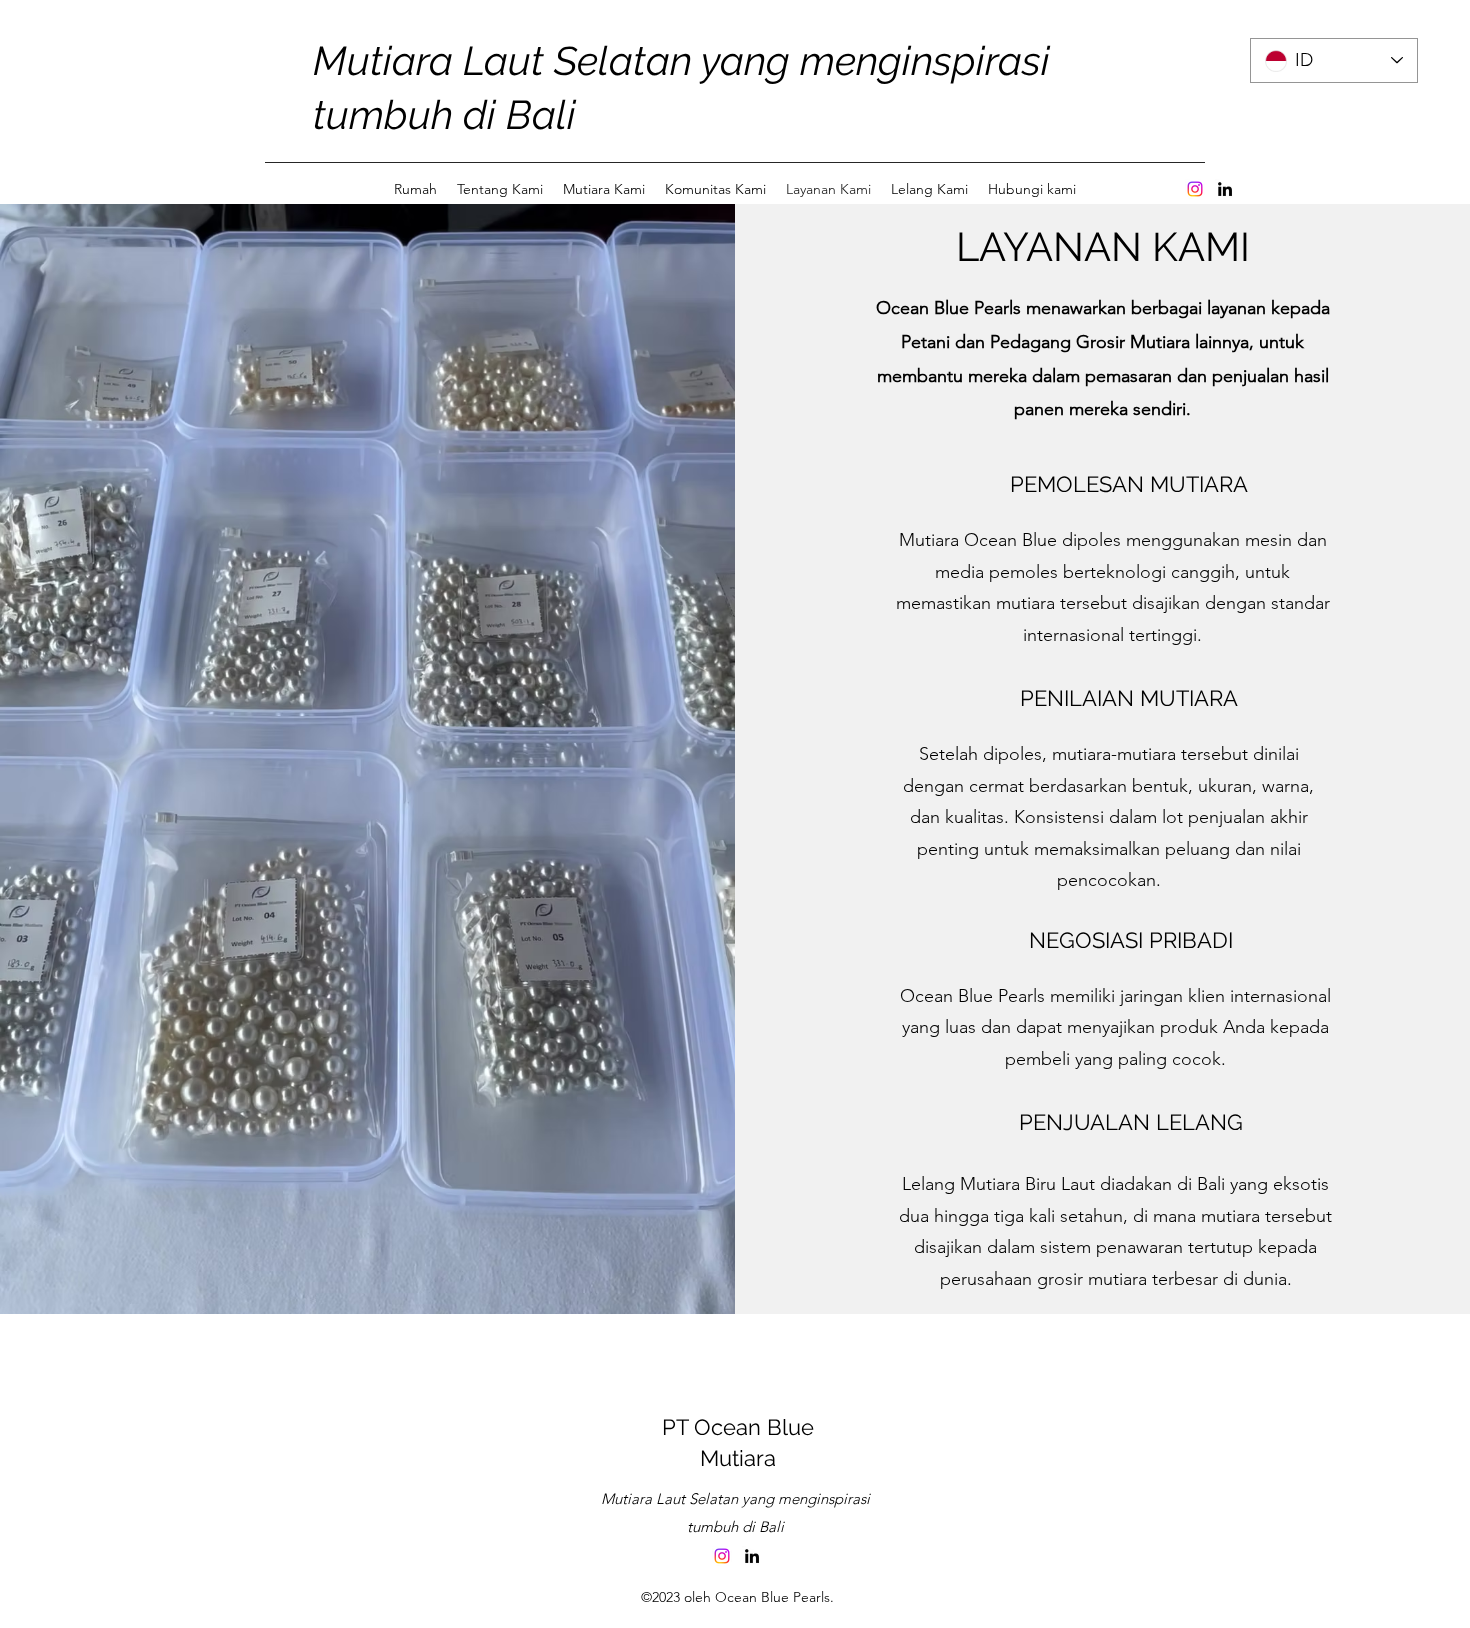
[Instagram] (1195, 189)
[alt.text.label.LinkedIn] (1225, 189)
